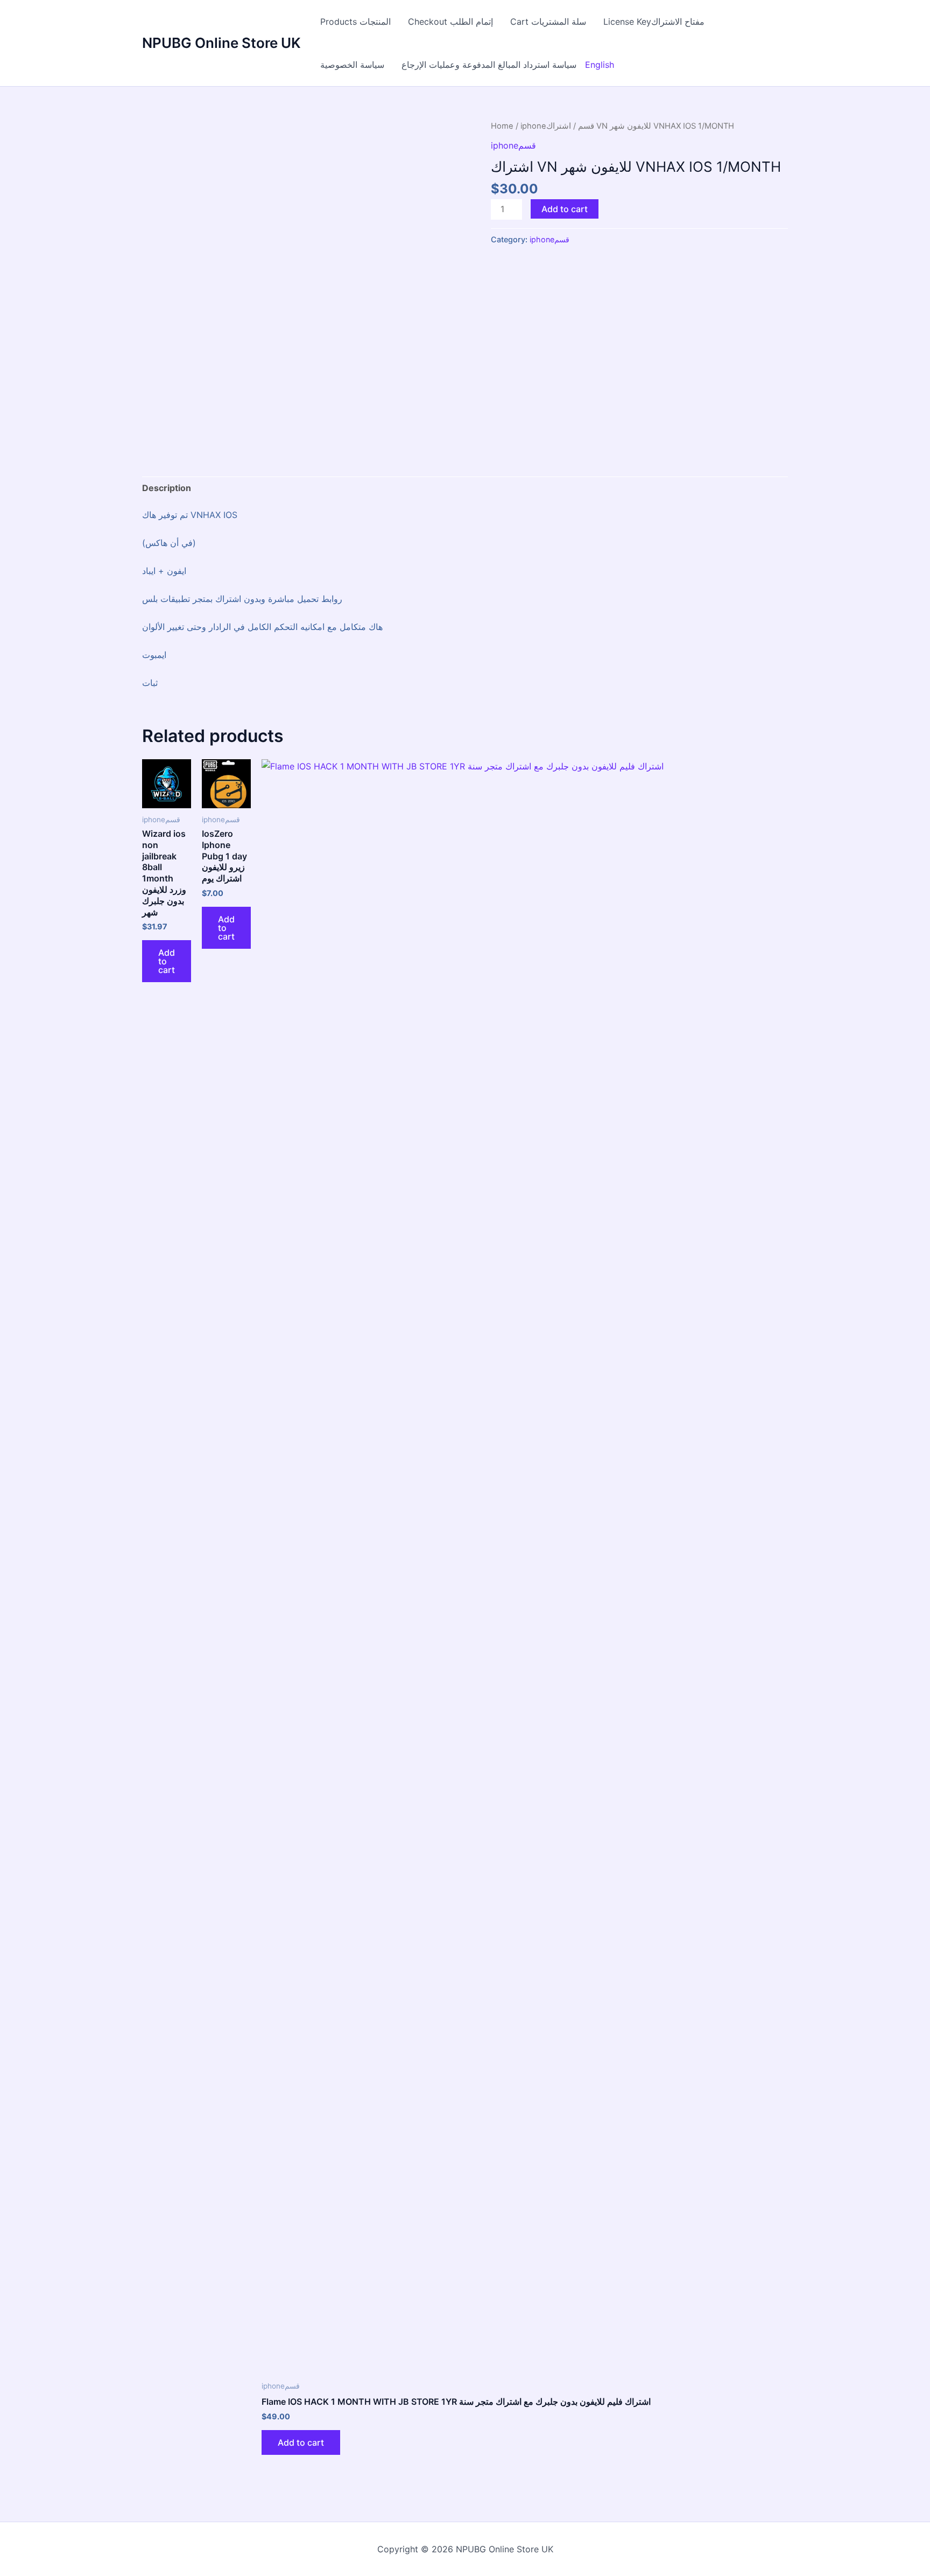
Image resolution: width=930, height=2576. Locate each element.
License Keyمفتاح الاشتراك (654, 22)
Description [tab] (167, 488)
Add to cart (565, 209)
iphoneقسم (513, 145)
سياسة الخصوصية (352, 65)
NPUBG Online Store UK (221, 43)
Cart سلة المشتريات (548, 22)
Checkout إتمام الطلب (450, 22)
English (600, 65)
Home (502, 126)
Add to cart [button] (167, 961)
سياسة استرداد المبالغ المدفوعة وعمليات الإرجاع (489, 65)
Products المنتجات (355, 22)
